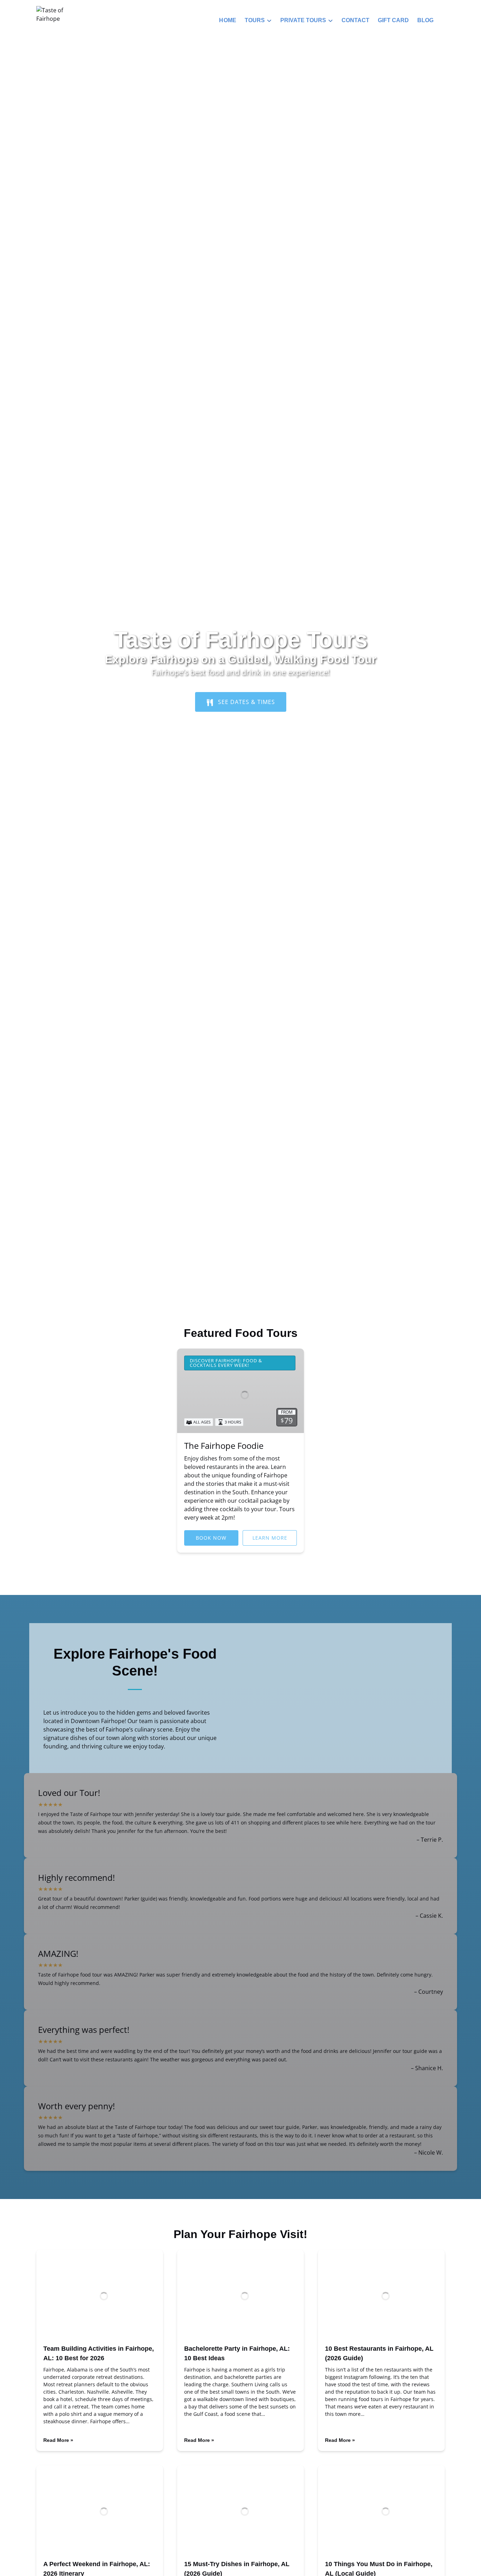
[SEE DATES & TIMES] (241, 682)
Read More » (58, 2440)
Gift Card (393, 20)
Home (228, 20)
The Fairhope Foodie (224, 1446)
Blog (425, 20)
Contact (355, 20)
